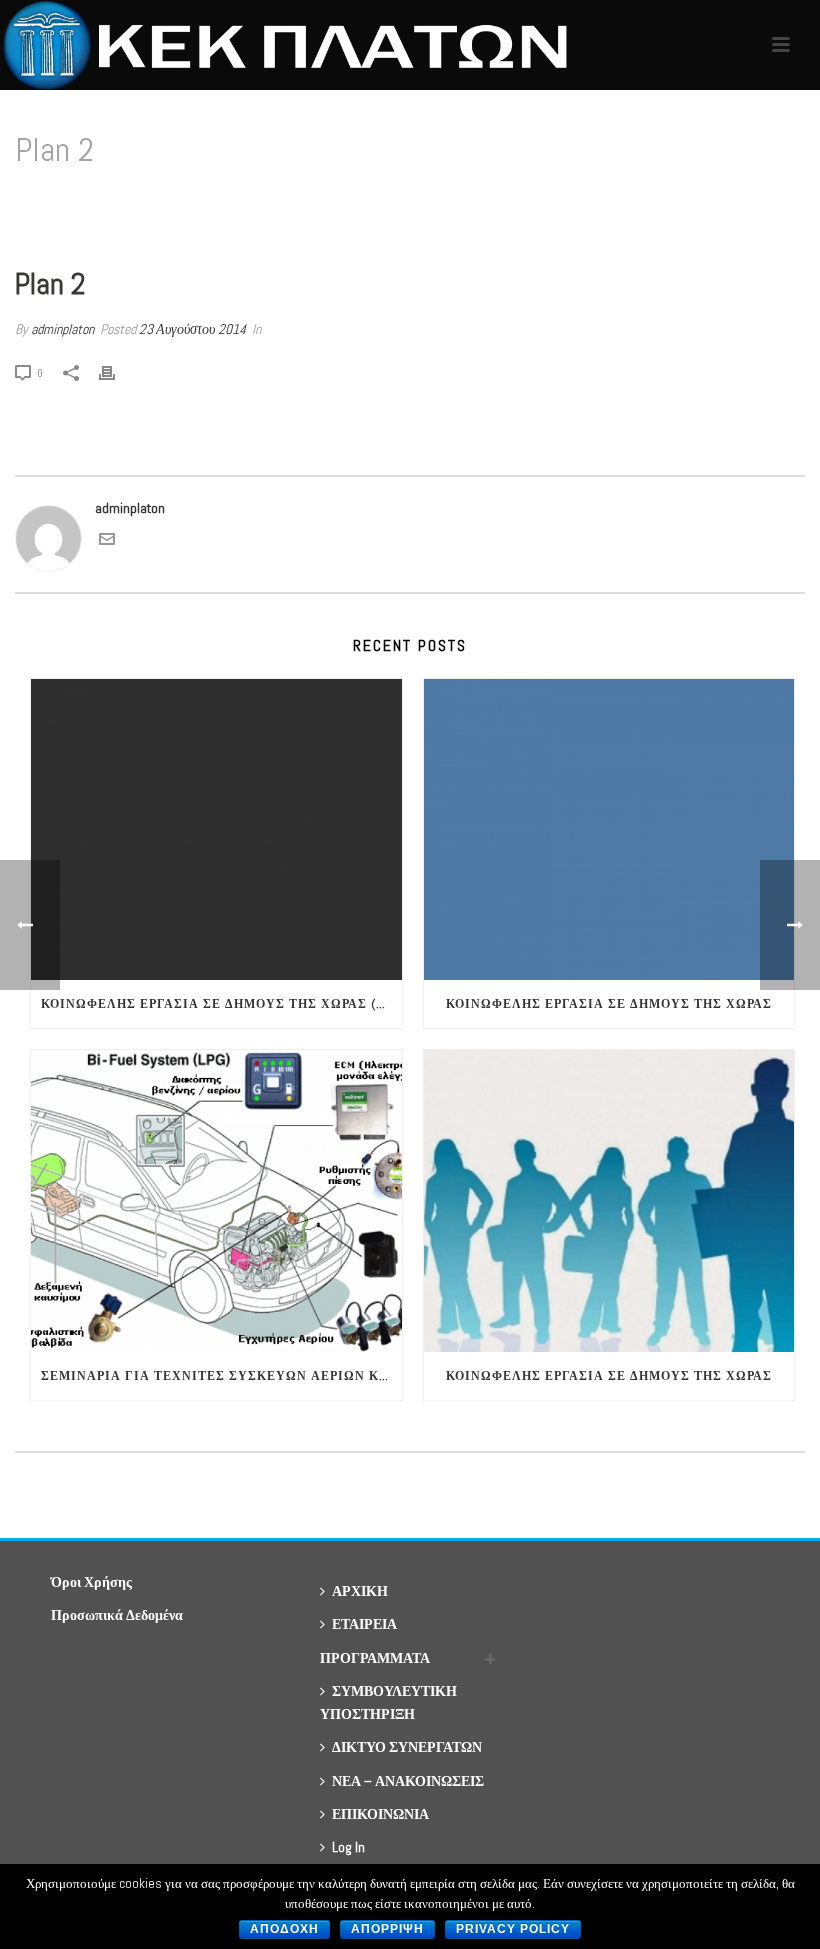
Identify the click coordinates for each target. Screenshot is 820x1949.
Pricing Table (706, 201)
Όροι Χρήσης (91, 1582)
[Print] (117, 372)
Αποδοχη (284, 1929)
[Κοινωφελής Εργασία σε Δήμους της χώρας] (609, 830)
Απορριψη (387, 1929)
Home (643, 201)
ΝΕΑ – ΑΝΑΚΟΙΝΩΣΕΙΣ (408, 1781)
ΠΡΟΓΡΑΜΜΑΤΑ (375, 1658)
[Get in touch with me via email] (107, 542)
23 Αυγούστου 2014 (192, 329)
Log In (348, 1847)
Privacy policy (513, 1929)
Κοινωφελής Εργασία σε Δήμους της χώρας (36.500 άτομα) (221, 1004)
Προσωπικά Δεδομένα (117, 1615)
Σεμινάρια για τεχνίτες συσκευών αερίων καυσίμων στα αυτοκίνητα (221, 1376)
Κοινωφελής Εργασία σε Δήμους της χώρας (609, 1004)
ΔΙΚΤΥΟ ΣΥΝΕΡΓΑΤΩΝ (407, 1747)
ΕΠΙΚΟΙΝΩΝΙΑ (380, 1814)
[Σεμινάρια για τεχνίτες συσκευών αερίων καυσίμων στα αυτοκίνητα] (216, 1201)
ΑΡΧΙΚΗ (360, 1591)
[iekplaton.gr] (293, 45)
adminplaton (62, 329)
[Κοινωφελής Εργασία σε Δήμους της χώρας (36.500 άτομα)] (216, 830)
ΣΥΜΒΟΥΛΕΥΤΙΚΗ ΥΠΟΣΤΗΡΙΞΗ (388, 1702)
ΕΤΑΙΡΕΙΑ (364, 1624)
